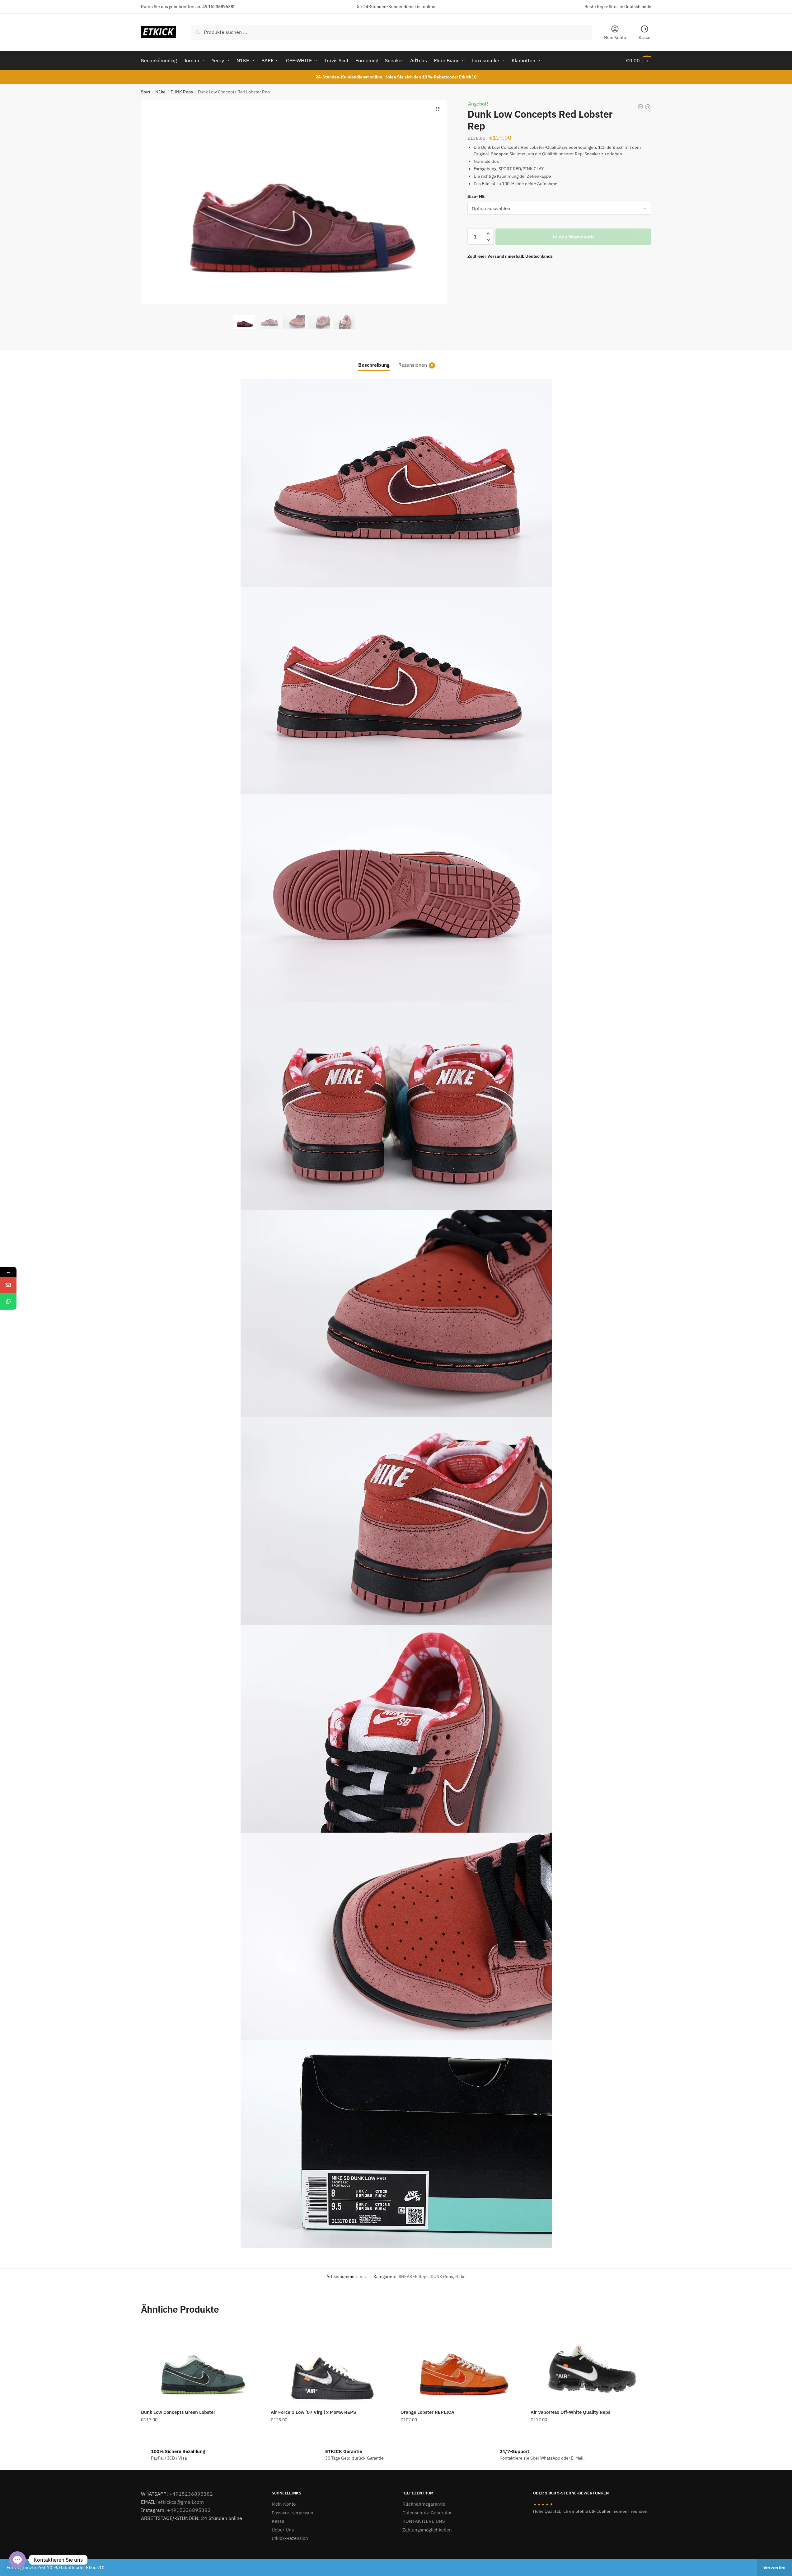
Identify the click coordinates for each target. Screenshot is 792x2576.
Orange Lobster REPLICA (427, 2412)
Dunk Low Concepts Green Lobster (178, 2412)
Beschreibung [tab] (374, 365)
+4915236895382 (191, 2494)
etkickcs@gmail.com (181, 2502)
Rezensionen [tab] (413, 365)
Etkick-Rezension (290, 2538)
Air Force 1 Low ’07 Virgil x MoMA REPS (313, 2412)
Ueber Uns (283, 2530)
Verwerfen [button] (774, 2567)
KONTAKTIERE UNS (424, 2521)
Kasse (644, 37)
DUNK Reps (182, 92)
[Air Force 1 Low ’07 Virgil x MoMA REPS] (331, 2364)
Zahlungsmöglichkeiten (427, 2530)
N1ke (160, 92)
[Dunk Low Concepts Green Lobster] (201, 2364)
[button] (438, 109)
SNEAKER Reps (414, 2277)
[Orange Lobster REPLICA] (461, 2364)
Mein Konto (615, 37)
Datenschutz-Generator (427, 2513)
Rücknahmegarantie (424, 2504)
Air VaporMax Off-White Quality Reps (570, 2412)
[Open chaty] (17, 2560)
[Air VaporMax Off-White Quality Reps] (591, 2364)
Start (146, 92)
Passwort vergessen (293, 2513)
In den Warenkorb (573, 237)
